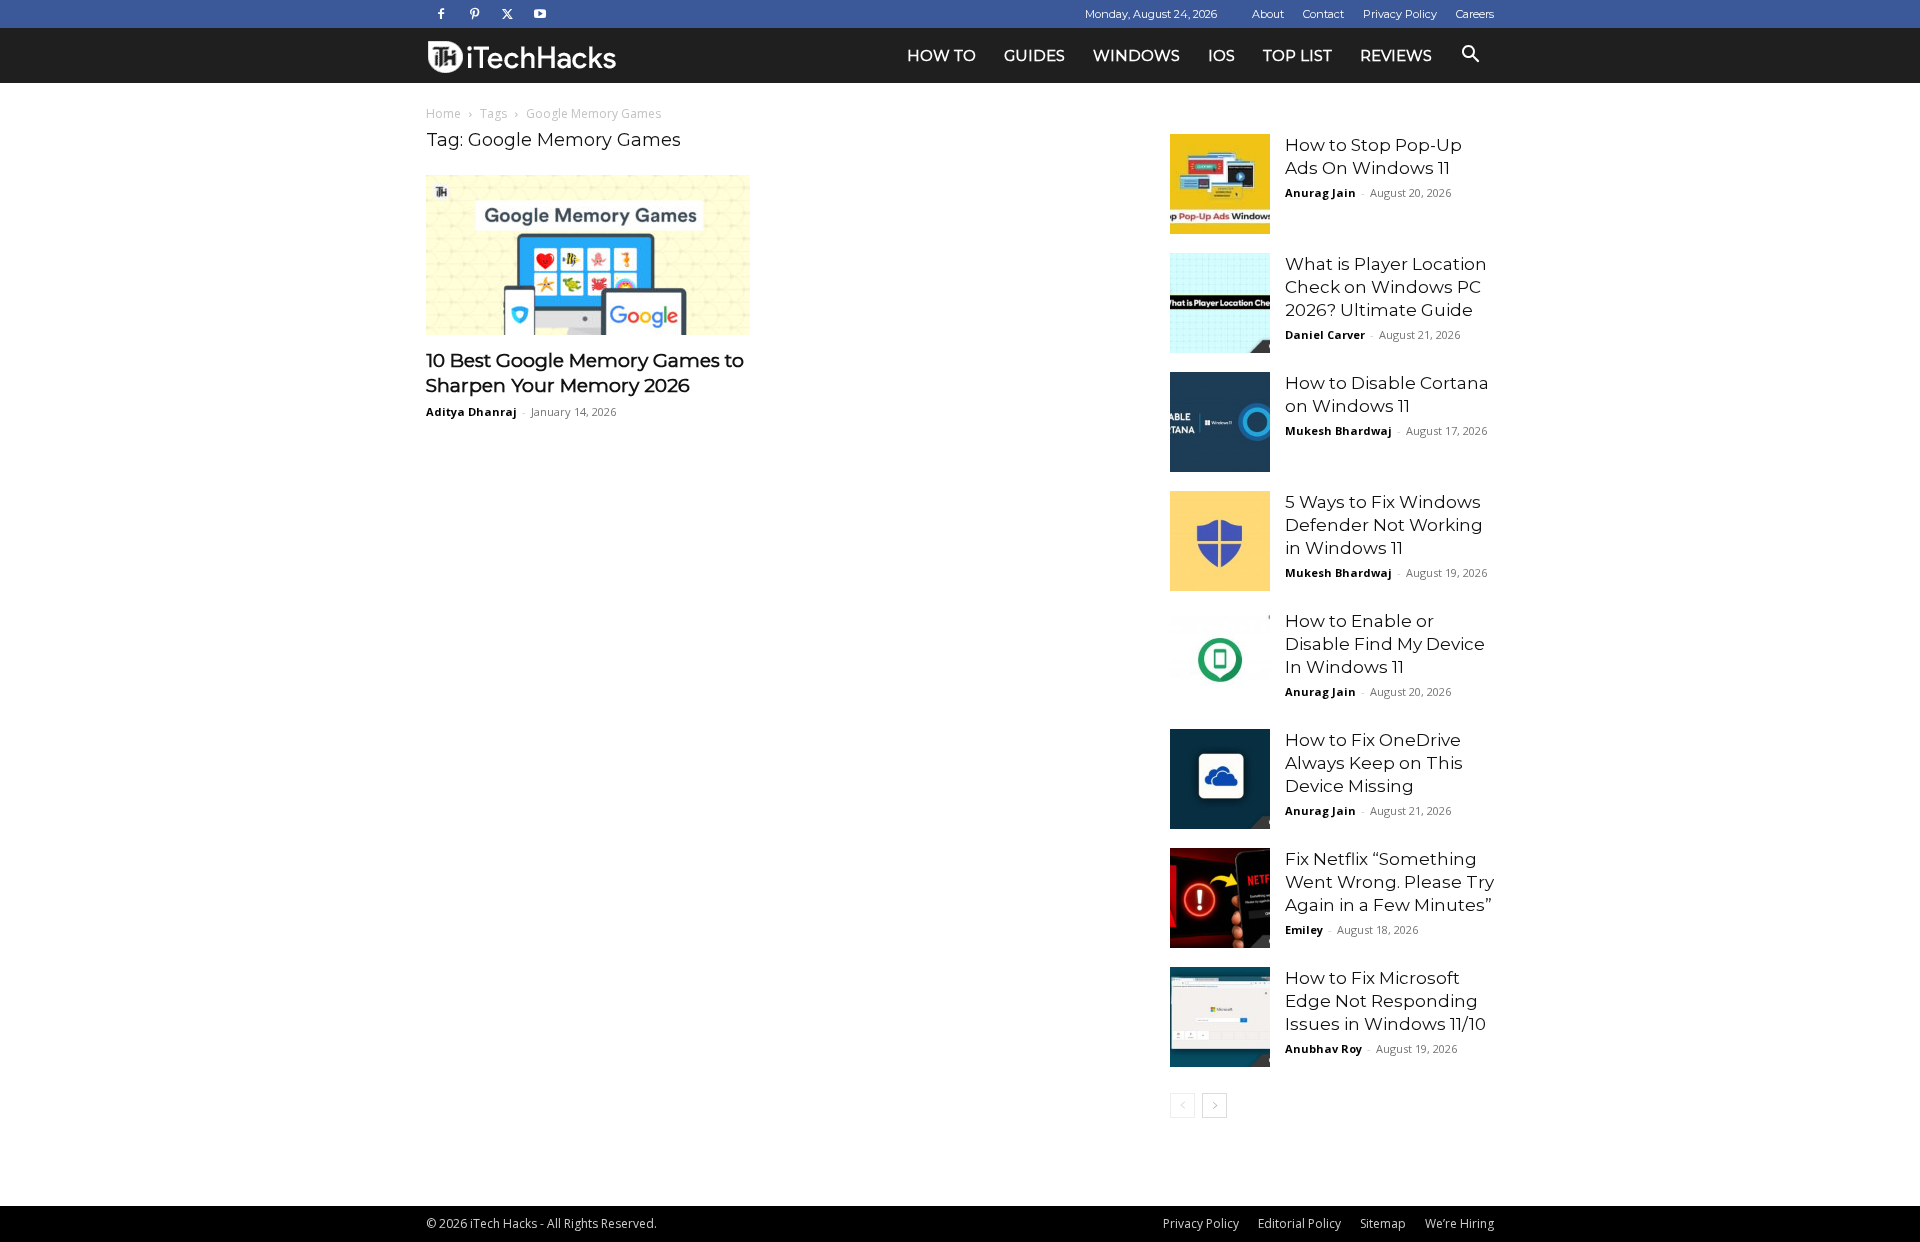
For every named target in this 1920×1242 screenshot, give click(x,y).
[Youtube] (540, 14)
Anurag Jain (1320, 192)
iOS (1221, 55)
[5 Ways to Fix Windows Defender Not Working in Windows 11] (1220, 541)
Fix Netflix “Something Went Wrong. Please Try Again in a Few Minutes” (1389, 882)
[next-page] (1214, 1105)
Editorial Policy (1299, 1223)
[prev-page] (1182, 1105)
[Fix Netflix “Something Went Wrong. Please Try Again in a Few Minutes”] (1220, 898)
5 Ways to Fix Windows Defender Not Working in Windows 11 (1384, 525)
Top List (1297, 55)
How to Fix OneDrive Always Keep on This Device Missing (1374, 763)
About (1268, 14)
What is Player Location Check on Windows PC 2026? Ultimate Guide (1386, 287)
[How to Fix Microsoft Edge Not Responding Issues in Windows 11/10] (1220, 1017)
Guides (1034, 55)
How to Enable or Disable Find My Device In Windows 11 (1385, 644)
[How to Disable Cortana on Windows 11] (1220, 422)
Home (443, 113)
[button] (1470, 56)
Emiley (1304, 929)
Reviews (1396, 55)
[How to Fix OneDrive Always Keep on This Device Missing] (1220, 779)
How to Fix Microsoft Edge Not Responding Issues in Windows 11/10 (1385, 1001)
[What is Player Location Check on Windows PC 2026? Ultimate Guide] (1220, 303)
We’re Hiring (1459, 1223)
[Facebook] (441, 14)
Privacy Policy (1400, 14)
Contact (1323, 14)
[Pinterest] (474, 14)
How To (941, 55)
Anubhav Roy (1323, 1048)
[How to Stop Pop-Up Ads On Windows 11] (1220, 184)
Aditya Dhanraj (471, 411)
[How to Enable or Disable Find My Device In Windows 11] (1220, 660)
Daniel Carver (1325, 334)
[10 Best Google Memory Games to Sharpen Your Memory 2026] (588, 255)
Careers (1475, 14)
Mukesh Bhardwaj (1338, 430)
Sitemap (1383, 1223)
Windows (1136, 55)
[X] (507, 14)
